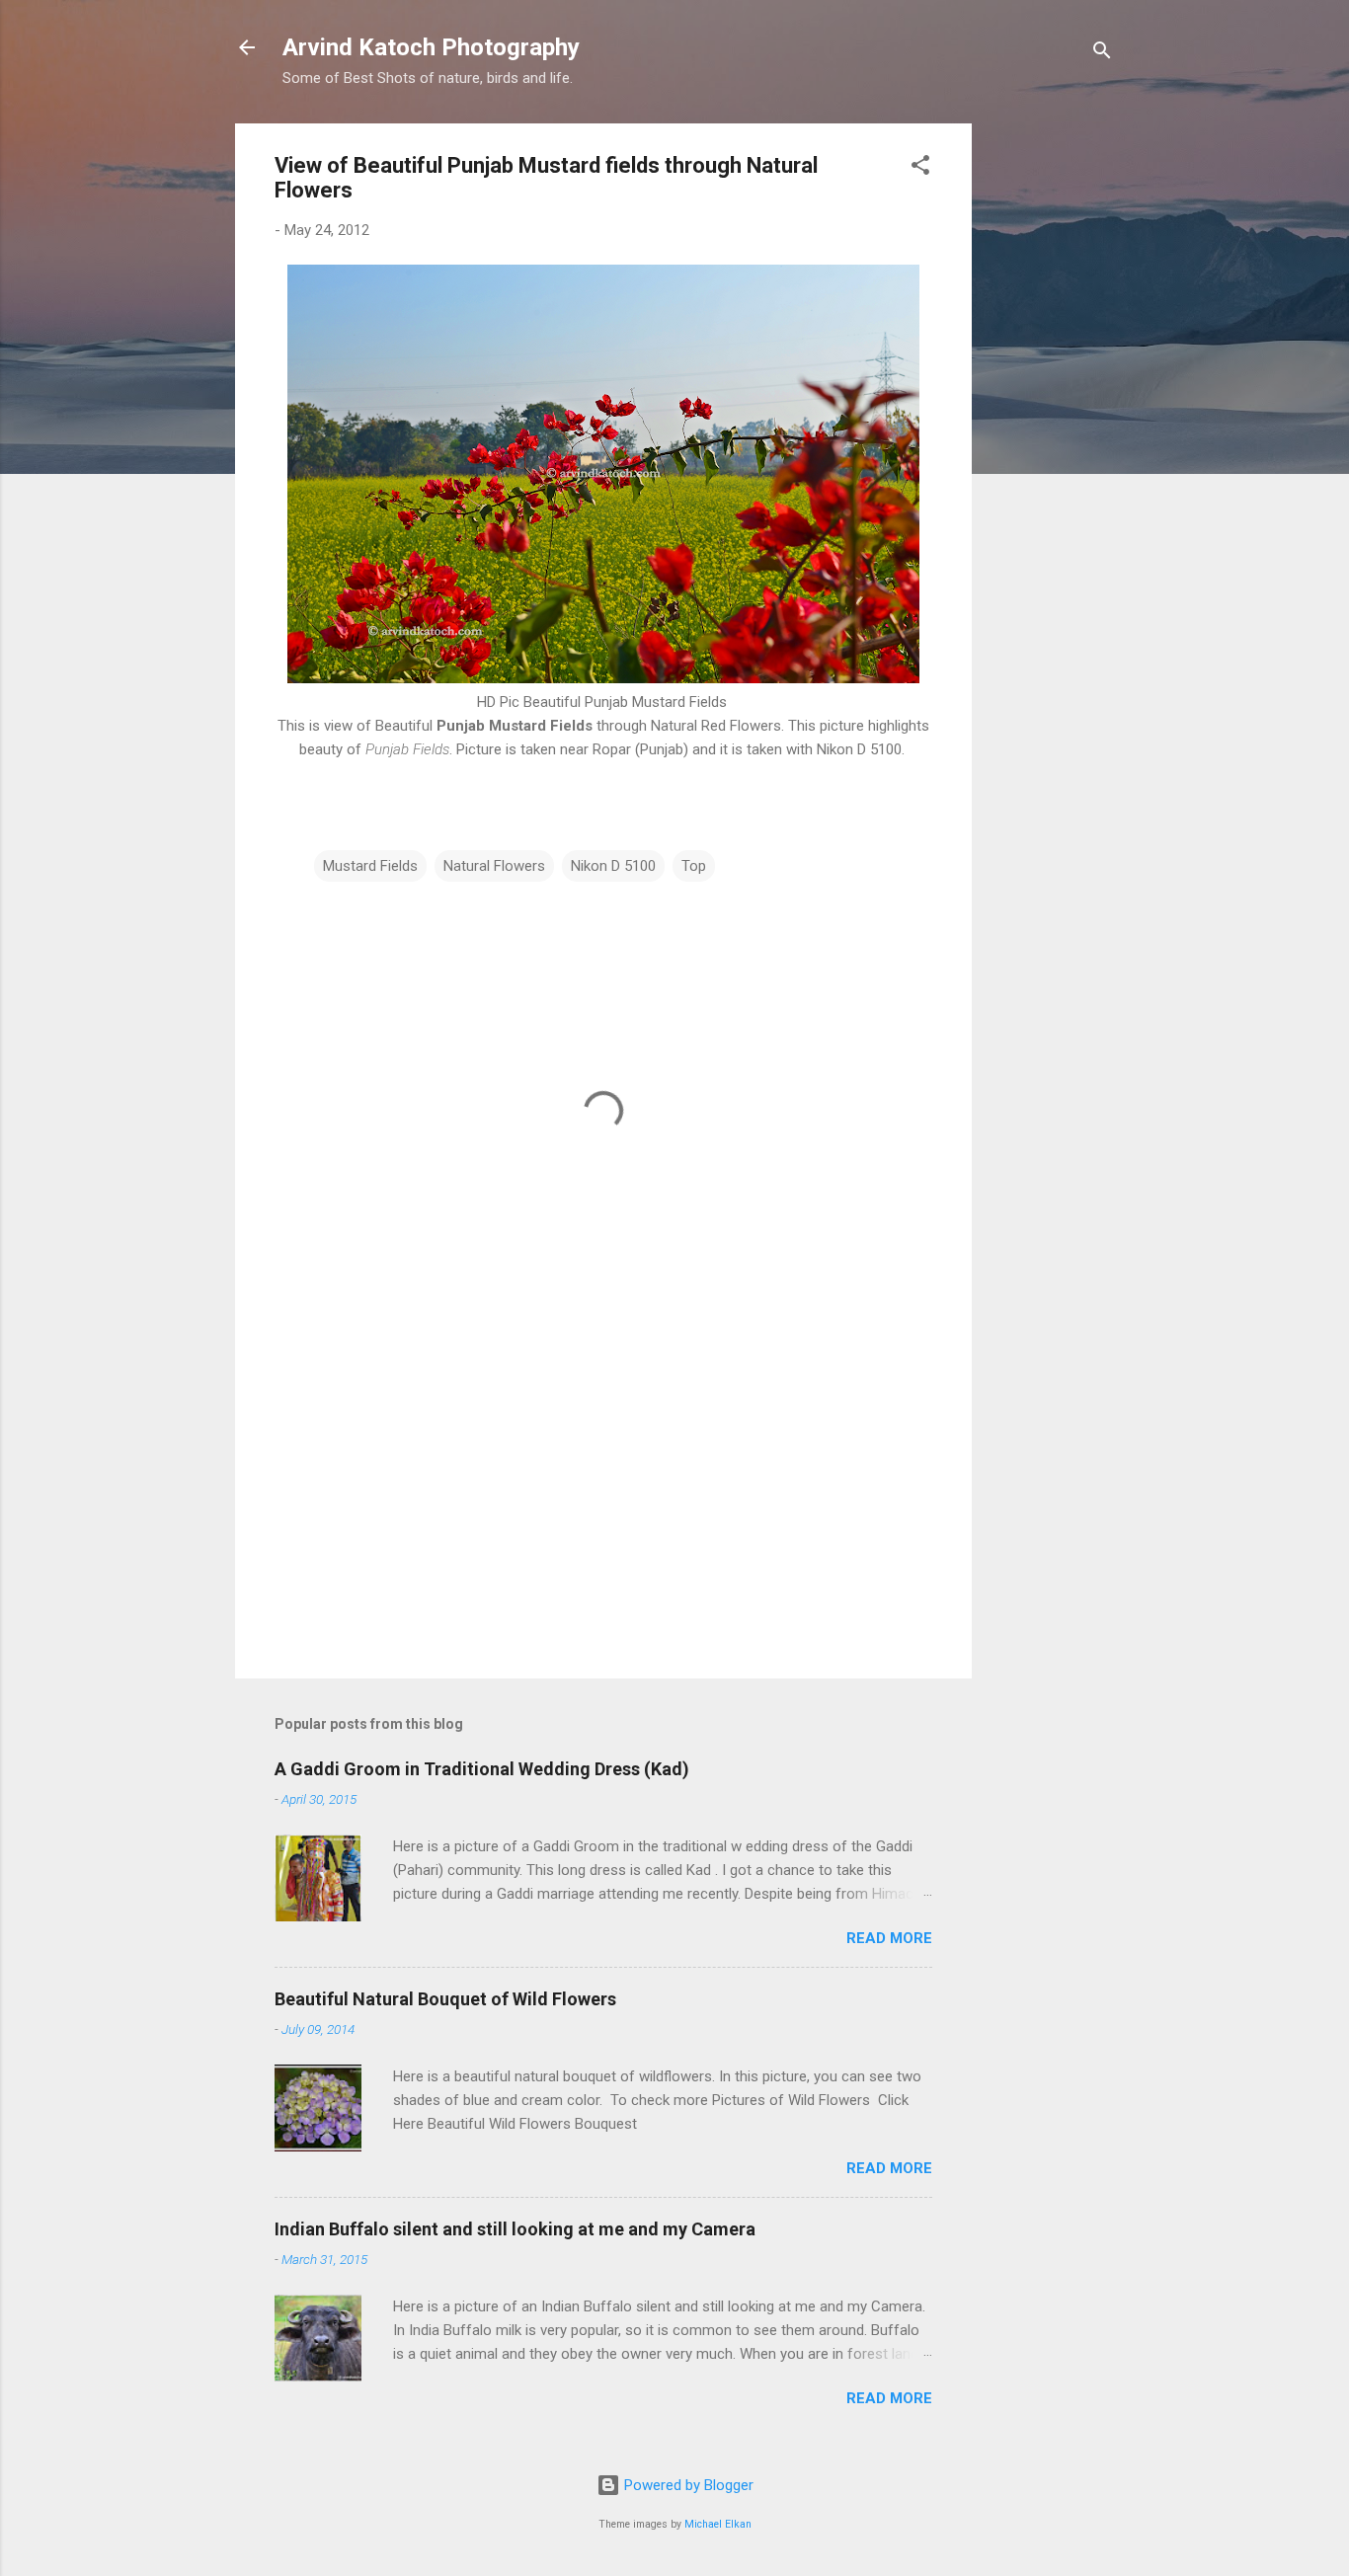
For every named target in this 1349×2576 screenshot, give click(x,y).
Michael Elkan (718, 2524)
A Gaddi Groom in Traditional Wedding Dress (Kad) (482, 1769)
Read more (889, 1938)
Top (694, 866)
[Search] (1102, 54)
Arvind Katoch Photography (431, 47)
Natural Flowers (494, 866)
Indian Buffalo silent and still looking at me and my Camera (515, 2229)
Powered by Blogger (687, 2485)
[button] (920, 168)
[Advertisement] (1051, 420)
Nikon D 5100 (613, 866)
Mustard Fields (370, 866)
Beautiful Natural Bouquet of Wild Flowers (445, 1999)
